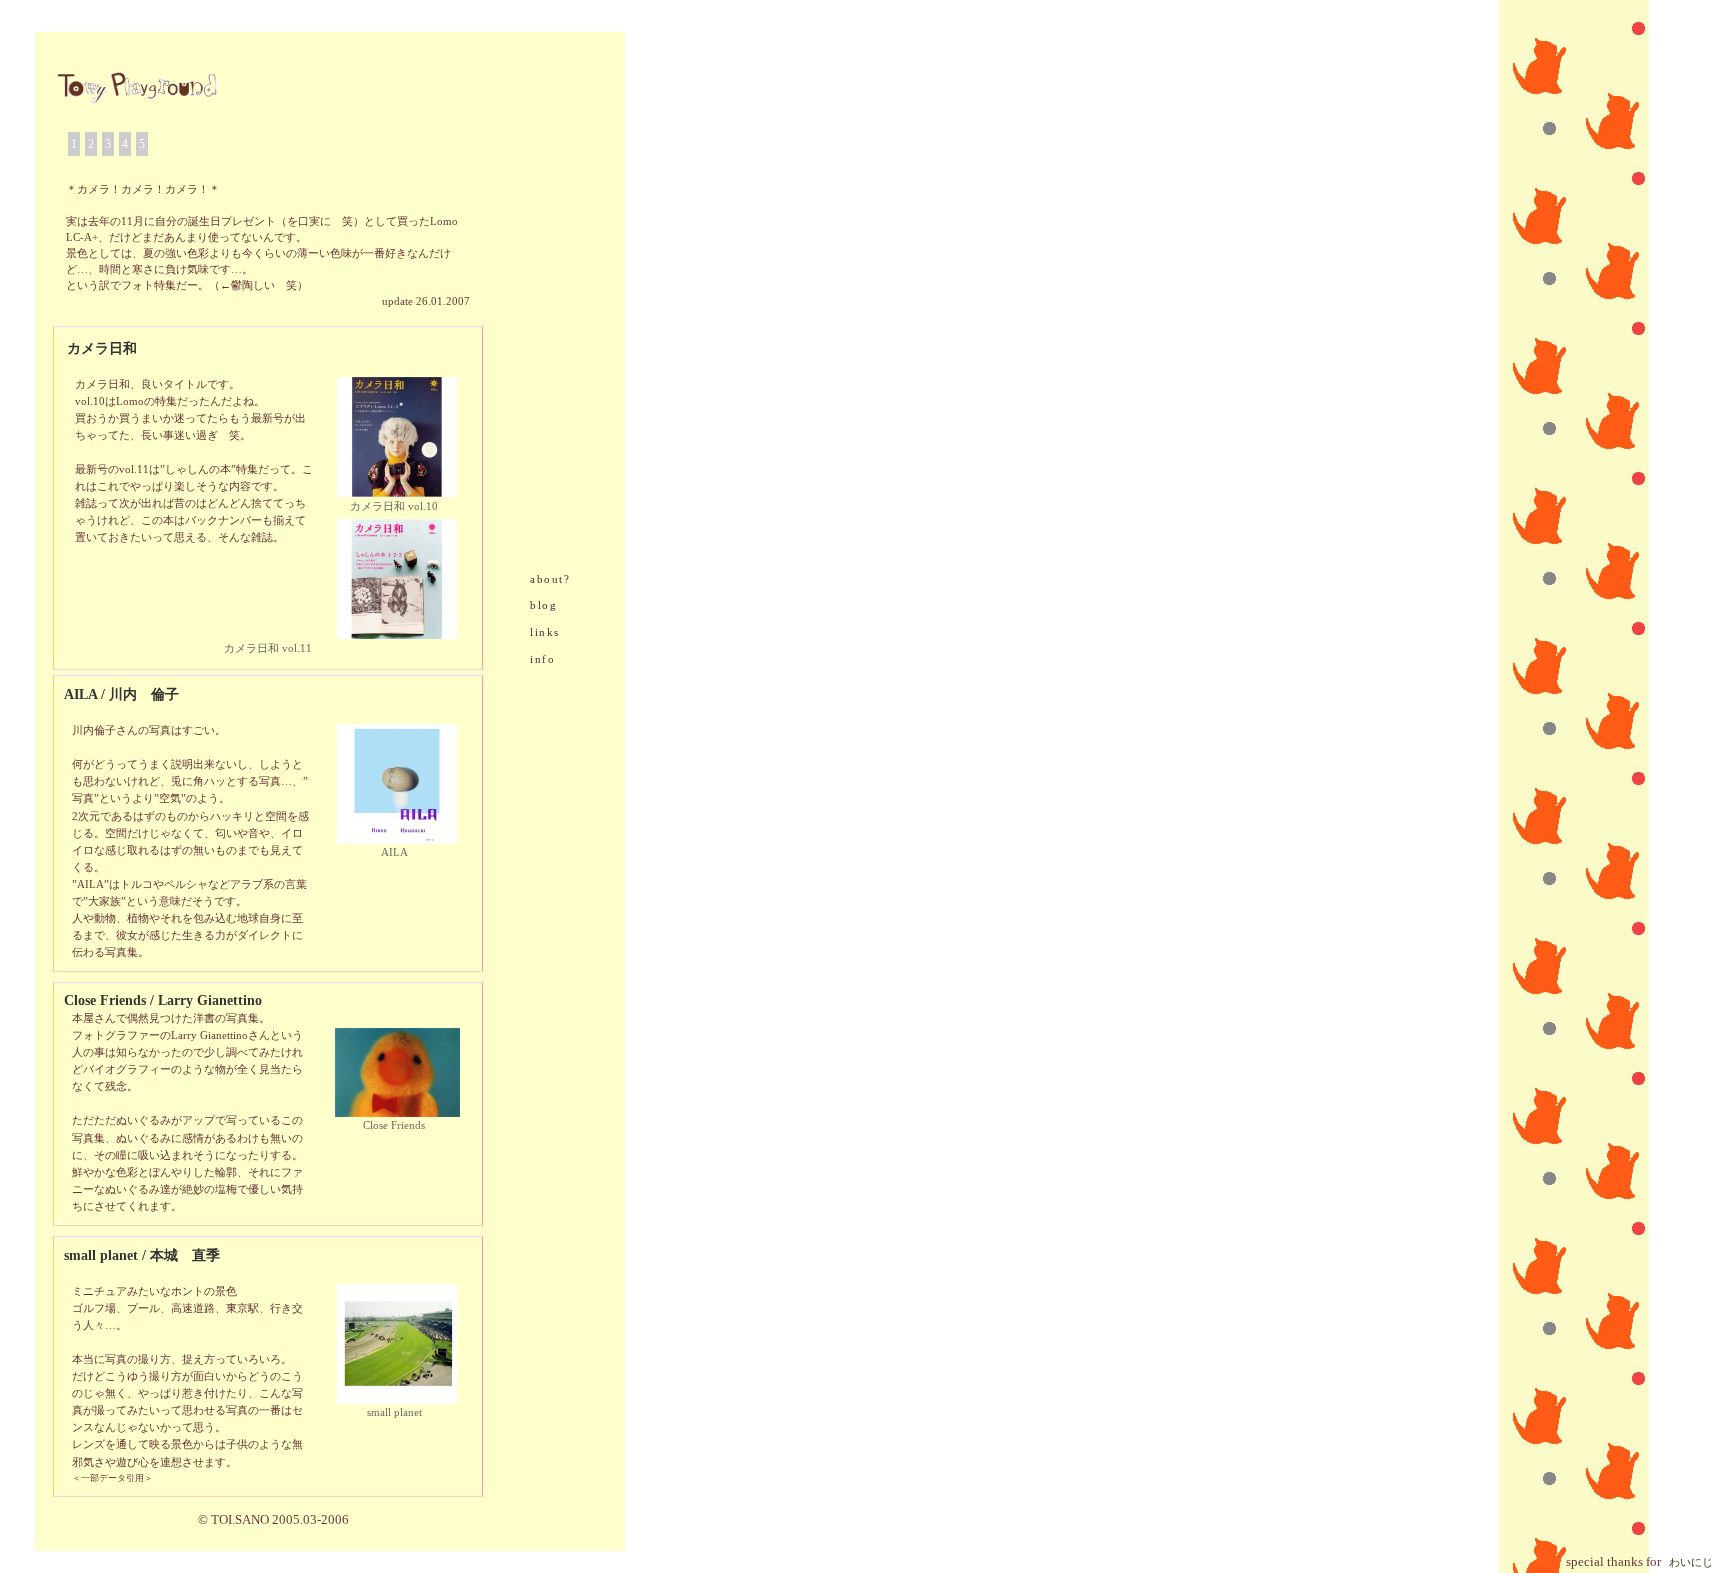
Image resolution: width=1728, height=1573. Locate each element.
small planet (394, 1412)
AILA (394, 852)
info (542, 659)
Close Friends (394, 1125)
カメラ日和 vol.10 (394, 506)
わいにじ (1691, 1562)
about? (550, 579)
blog (543, 605)
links (545, 632)
